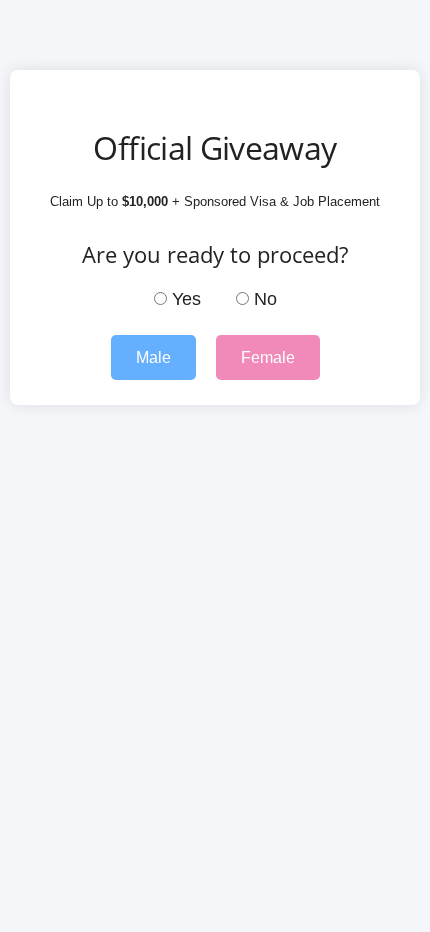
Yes (186, 299)
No (263, 299)
